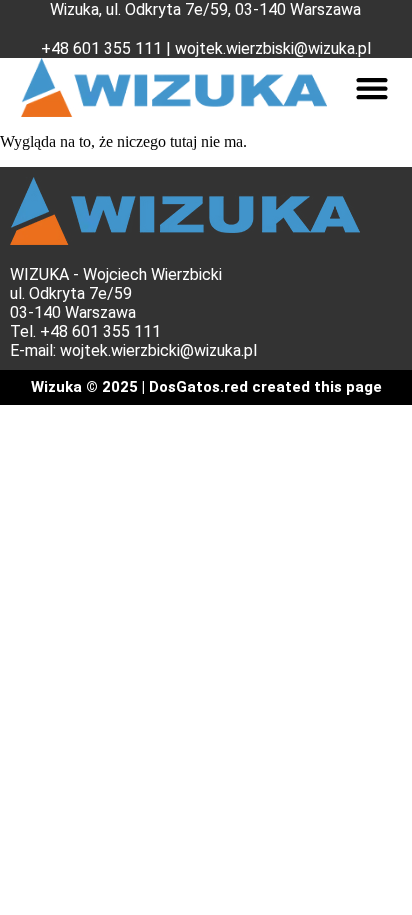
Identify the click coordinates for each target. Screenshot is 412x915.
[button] (372, 87)
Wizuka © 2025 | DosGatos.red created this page (206, 387)
